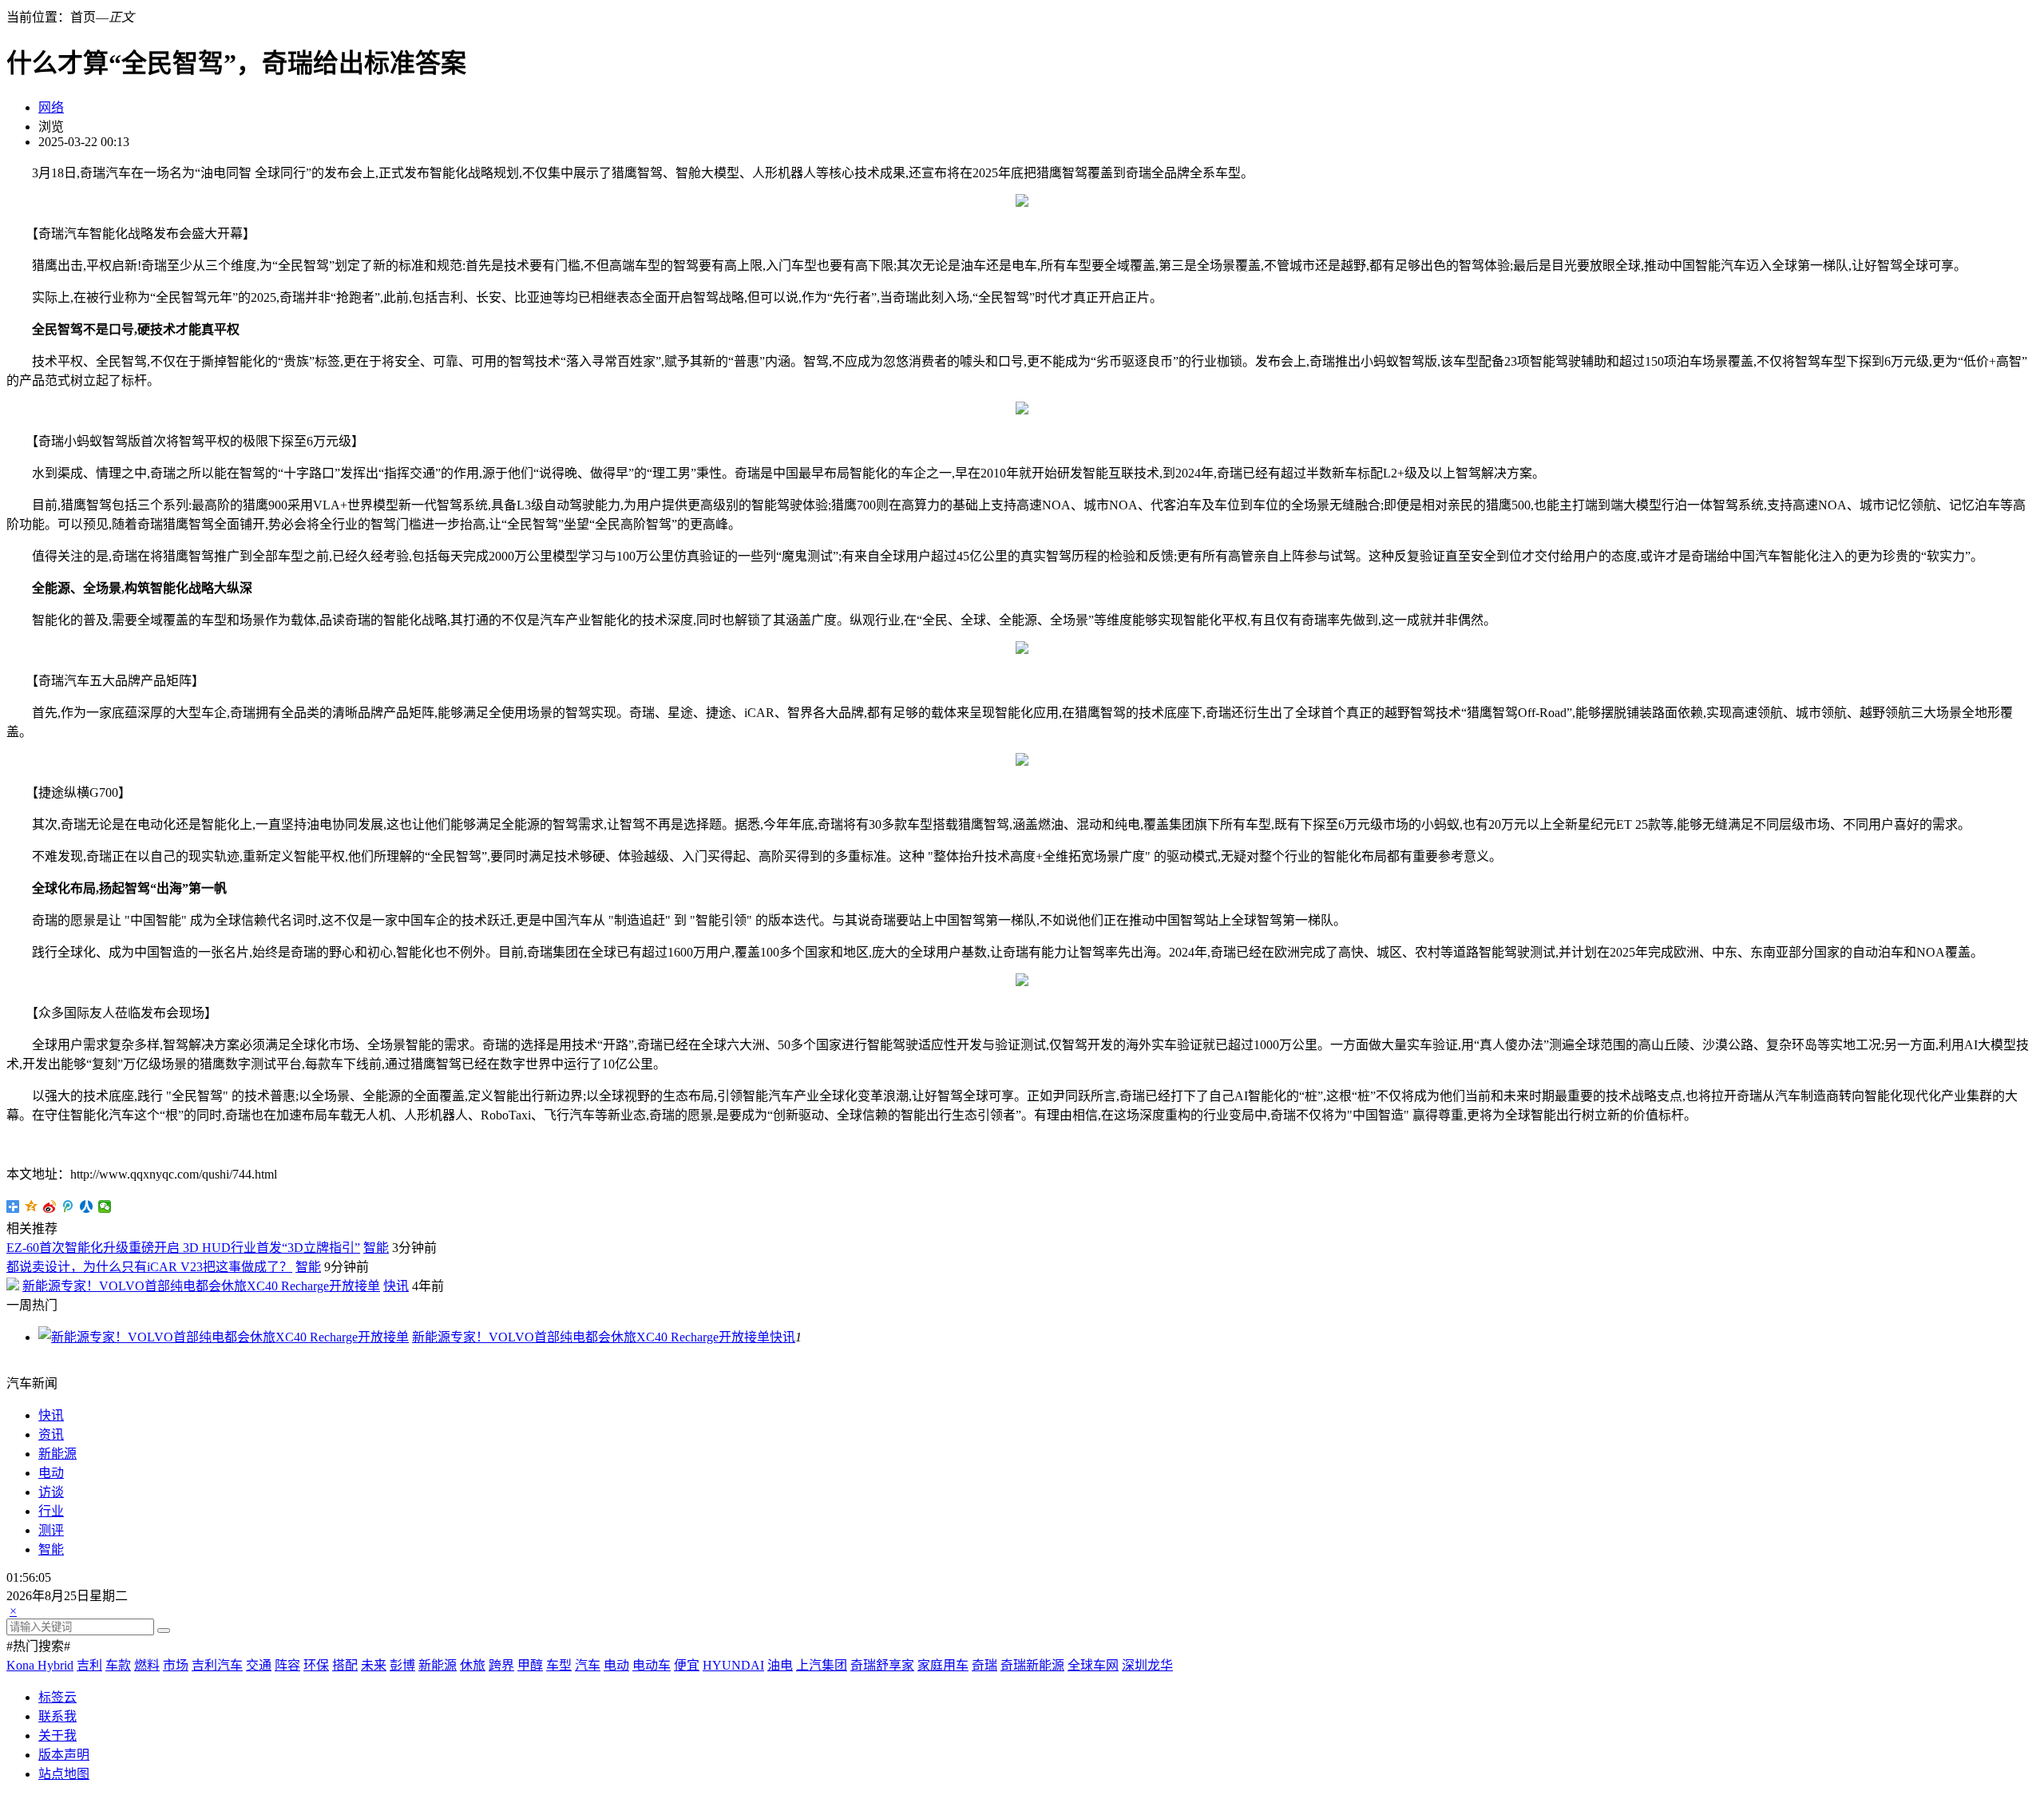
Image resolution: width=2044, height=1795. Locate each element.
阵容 (287, 1665)
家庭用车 (943, 1665)
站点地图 (64, 1774)
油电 (780, 1665)
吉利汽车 (217, 1665)
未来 (374, 1665)
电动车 (652, 1665)
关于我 (57, 1736)
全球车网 (1093, 1665)
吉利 (89, 1665)
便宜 (687, 1665)
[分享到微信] (105, 1207)
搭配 (345, 1665)
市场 (176, 1665)
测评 (51, 1530)
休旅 (473, 1665)
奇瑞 (984, 1665)
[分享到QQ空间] (32, 1207)
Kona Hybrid (40, 1665)
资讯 (51, 1434)
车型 (559, 1665)
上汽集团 (822, 1665)
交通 (259, 1665)
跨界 (501, 1665)
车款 (118, 1665)
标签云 (57, 1697)
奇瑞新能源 (1032, 1665)
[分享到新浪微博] (50, 1207)
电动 (51, 1473)
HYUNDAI (733, 1665)
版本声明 (64, 1755)
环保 (316, 1665)
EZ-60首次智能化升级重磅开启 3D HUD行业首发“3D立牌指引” (183, 1248)
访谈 (51, 1492)
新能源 (57, 1454)
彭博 (402, 1665)
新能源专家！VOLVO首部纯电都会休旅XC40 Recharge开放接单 (201, 1286)
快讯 (396, 1286)
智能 (376, 1248)
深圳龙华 (1147, 1665)
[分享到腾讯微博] (68, 1207)
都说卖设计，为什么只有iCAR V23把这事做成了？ (149, 1267)
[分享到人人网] (87, 1207)
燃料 (147, 1665)
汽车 (588, 1665)
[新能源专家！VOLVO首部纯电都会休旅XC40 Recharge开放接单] (224, 1337)
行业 (51, 1511)
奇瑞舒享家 (882, 1665)
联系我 (57, 1716)
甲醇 (530, 1665)
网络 (51, 107)
